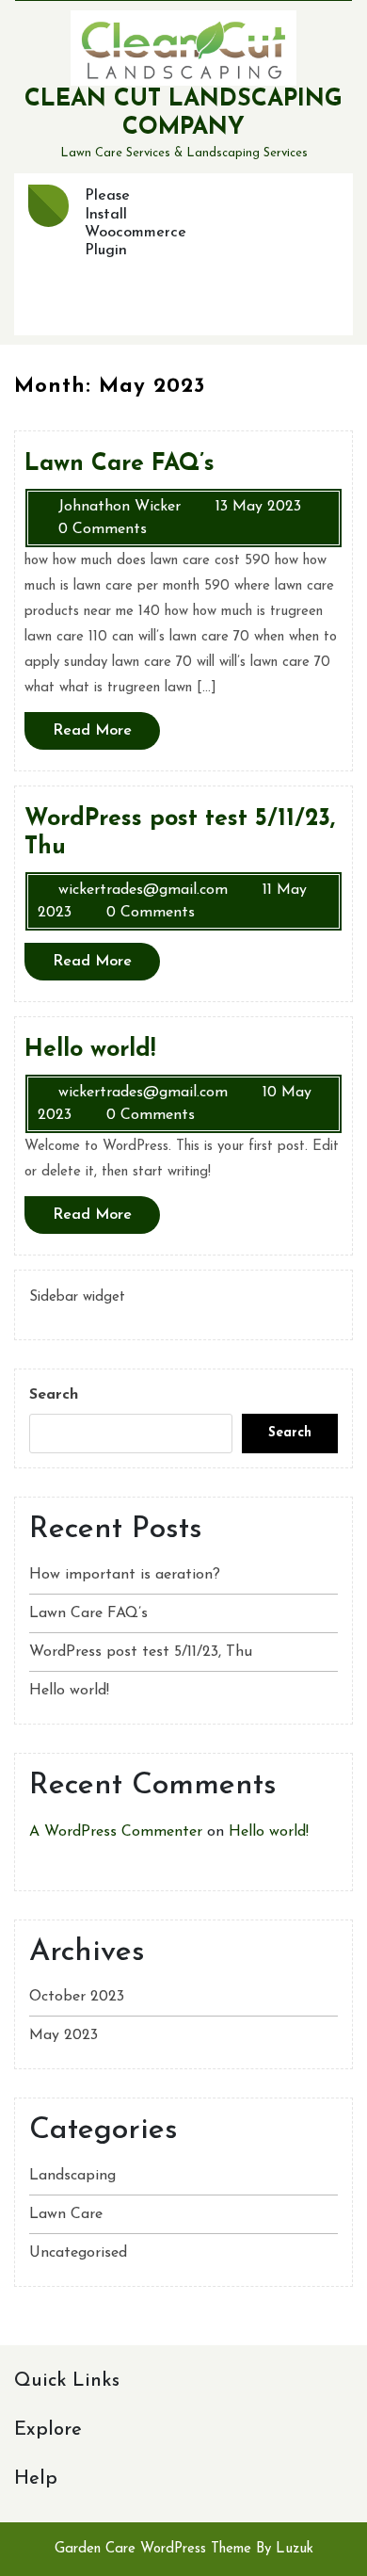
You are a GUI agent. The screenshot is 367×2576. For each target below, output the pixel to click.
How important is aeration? (125, 1575)
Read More (106, 736)
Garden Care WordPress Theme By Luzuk (184, 2549)
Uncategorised (78, 2253)
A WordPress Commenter (116, 1832)
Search (54, 1395)
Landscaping (72, 2176)
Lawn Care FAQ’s (88, 1613)
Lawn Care (66, 2214)
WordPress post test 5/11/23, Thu (141, 1652)
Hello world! (69, 1691)
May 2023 (64, 2035)
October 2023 (77, 1997)
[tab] (48, 206)
